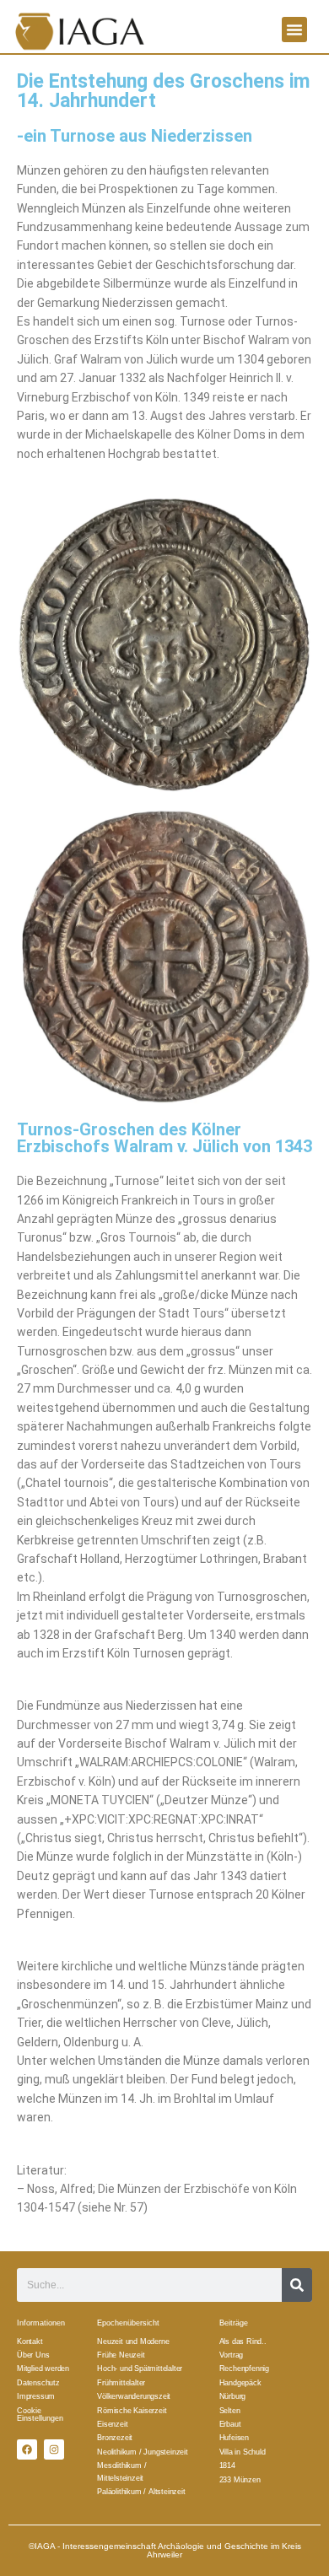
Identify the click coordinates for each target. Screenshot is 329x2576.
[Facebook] (27, 2449)
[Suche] (297, 2285)
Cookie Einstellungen (40, 2414)
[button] (294, 30)
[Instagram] (54, 2449)
